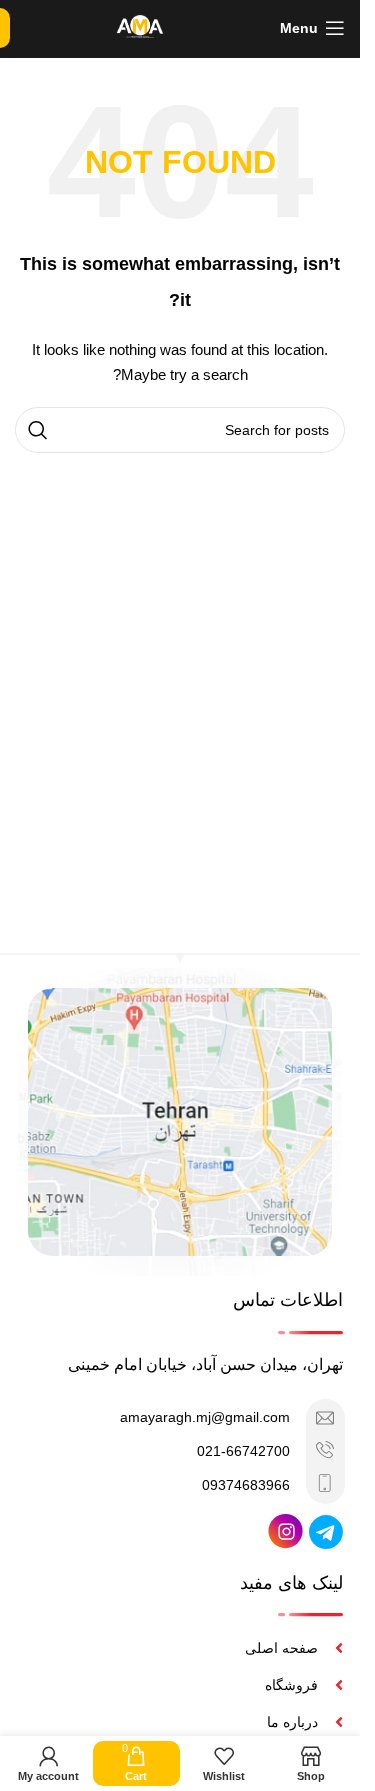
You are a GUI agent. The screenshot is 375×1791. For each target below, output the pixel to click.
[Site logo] (140, 27)
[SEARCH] (38, 430)
